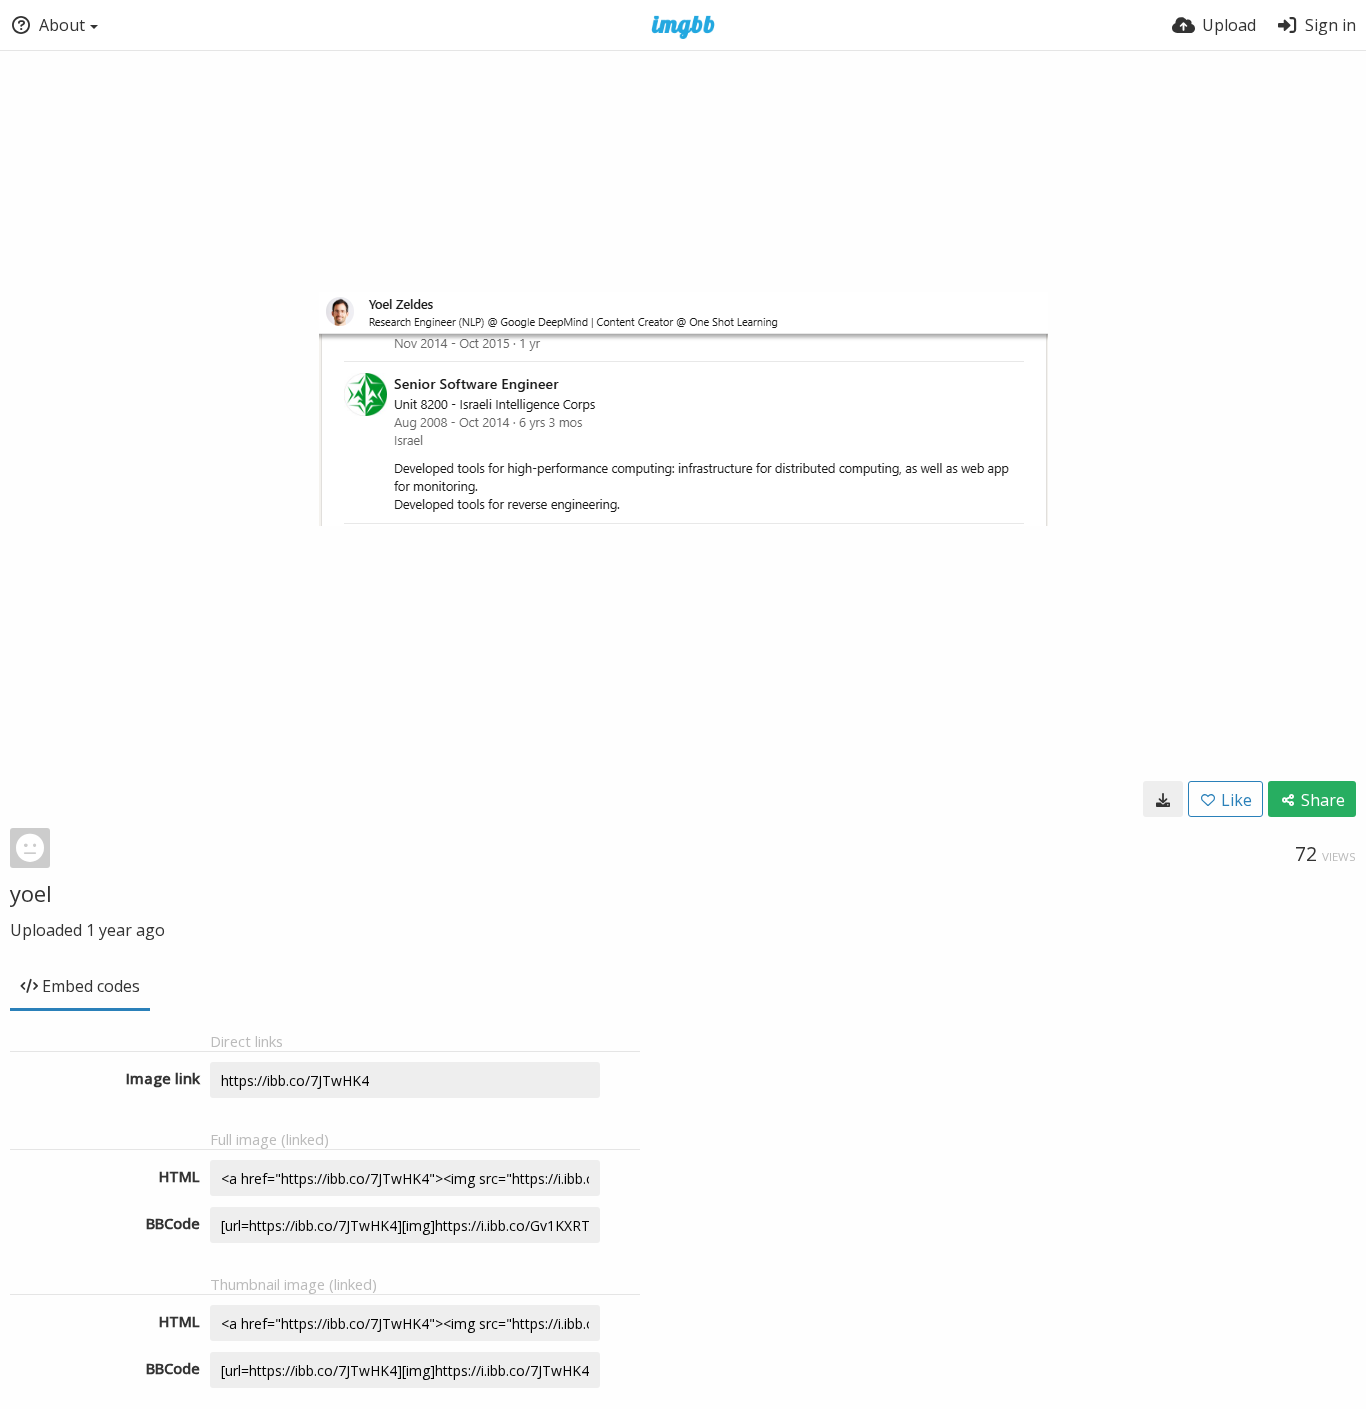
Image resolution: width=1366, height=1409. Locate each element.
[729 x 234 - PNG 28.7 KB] (1163, 799)
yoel (31, 893)
